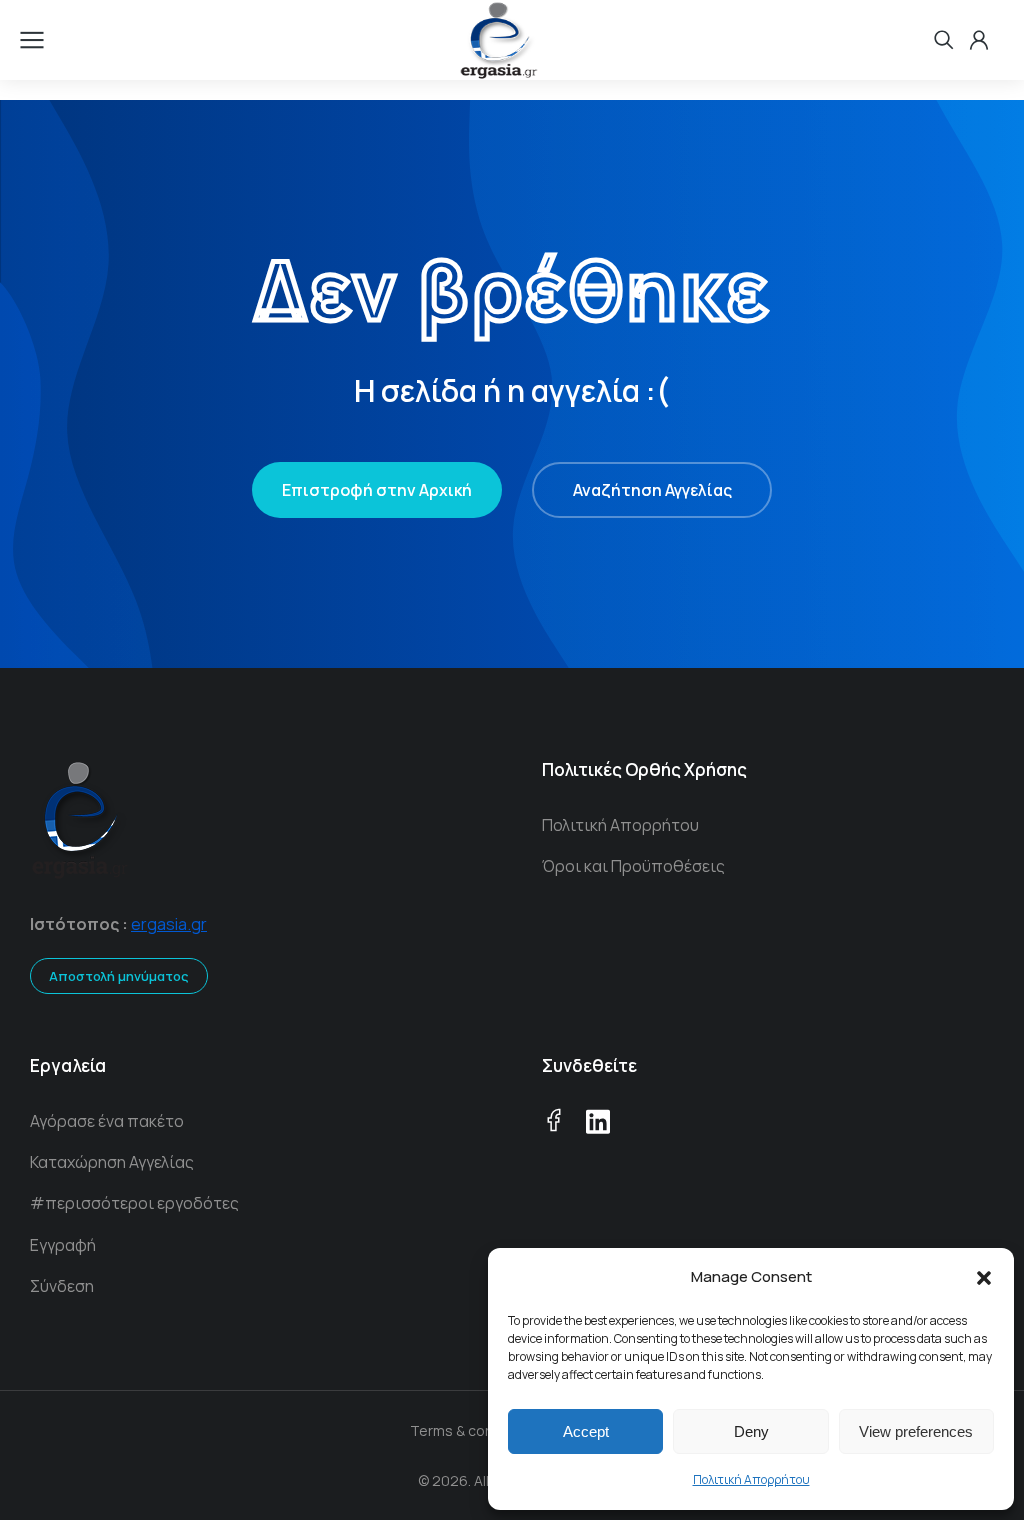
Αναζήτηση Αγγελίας (652, 490)
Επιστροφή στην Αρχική (377, 490)
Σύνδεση (62, 1286)
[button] (984, 1278)
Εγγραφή (63, 1245)
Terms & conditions (474, 1430)
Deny (751, 1431)
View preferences (916, 1431)
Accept (586, 1431)
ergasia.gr (169, 924)
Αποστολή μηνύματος (119, 976)
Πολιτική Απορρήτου (751, 1479)
